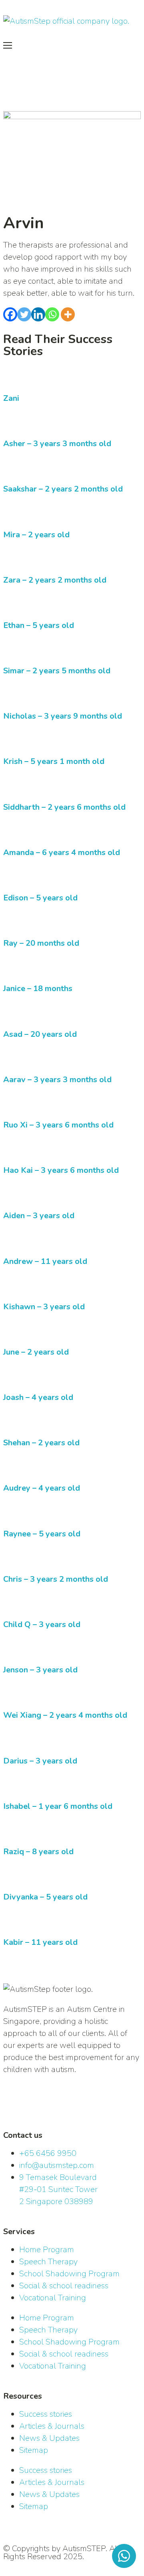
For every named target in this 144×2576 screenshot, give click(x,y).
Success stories (46, 2414)
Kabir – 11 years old (40, 1942)
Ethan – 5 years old (39, 625)
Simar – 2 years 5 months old (57, 671)
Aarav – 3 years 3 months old (57, 1080)
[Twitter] (24, 314)
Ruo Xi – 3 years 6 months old (58, 1125)
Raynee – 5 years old (42, 1534)
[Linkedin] (38, 314)
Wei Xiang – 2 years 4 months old (65, 1715)
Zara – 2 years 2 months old (55, 580)
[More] (68, 314)
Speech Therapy (48, 2262)
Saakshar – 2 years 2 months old (63, 489)
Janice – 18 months (38, 988)
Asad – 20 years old (40, 1034)
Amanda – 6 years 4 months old (62, 852)
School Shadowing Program (69, 2274)
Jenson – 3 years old (40, 1670)
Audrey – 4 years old (42, 1488)
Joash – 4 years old (38, 1397)
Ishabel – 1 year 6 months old (58, 1806)
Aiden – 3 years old (39, 1216)
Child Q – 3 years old (42, 1624)
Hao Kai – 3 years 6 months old (61, 1170)
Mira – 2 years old (36, 535)
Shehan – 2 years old (41, 1443)
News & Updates (49, 2438)
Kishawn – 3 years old (44, 1307)
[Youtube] (79, 2106)
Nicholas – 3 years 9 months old (63, 716)
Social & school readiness (64, 2286)
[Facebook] (10, 314)
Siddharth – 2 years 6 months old (64, 807)
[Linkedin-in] (13, 2106)
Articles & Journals (52, 2426)
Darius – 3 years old (40, 1761)
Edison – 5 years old (40, 898)
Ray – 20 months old (41, 943)
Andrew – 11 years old (45, 1261)
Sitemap (34, 2450)
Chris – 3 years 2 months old (56, 1579)
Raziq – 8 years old (38, 1852)
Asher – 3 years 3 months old (57, 444)
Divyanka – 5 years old (45, 1897)
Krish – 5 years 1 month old (54, 761)
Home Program (47, 2250)
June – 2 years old (36, 1352)
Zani (11, 398)
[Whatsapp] (52, 314)
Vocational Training (53, 2298)
